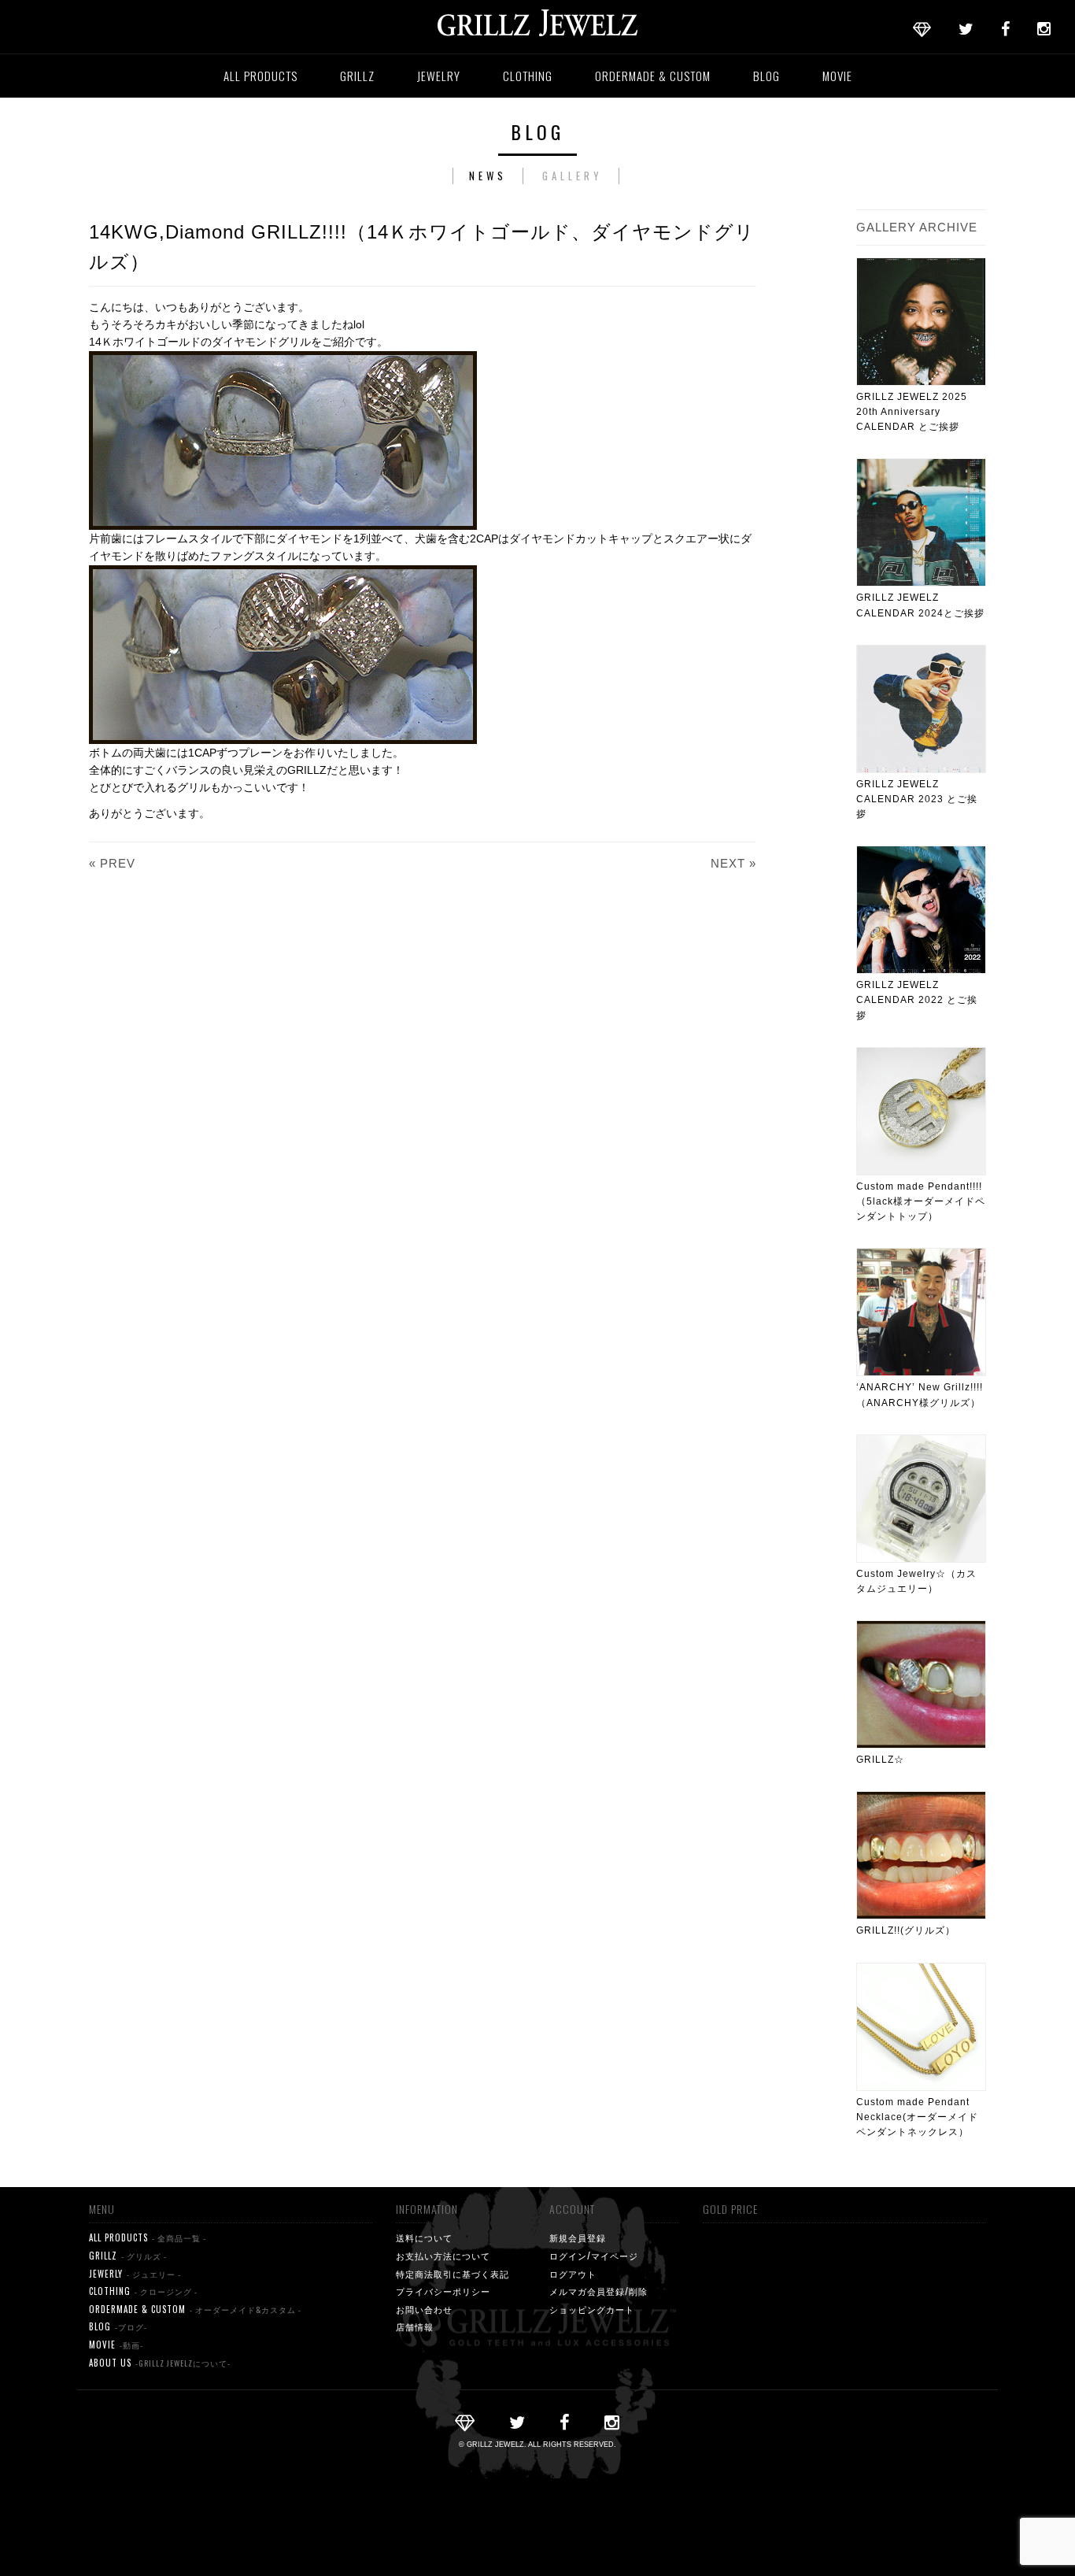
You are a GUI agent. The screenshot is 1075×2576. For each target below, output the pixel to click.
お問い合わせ (424, 2309)
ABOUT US (160, 2363)
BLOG (767, 76)
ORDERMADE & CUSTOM (653, 76)
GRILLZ (357, 76)
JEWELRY (439, 76)
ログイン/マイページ (594, 2256)
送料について (424, 2237)
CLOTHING (528, 76)
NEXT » (733, 863)
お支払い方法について (443, 2256)
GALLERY (573, 176)
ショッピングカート (592, 2309)
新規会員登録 (578, 2237)
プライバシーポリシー (443, 2291)
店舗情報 (415, 2326)
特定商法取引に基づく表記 (453, 2274)
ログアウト (573, 2274)
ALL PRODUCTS (260, 76)
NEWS (488, 176)
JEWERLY (135, 2274)
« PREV (112, 863)
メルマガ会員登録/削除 (598, 2291)
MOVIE (837, 76)
